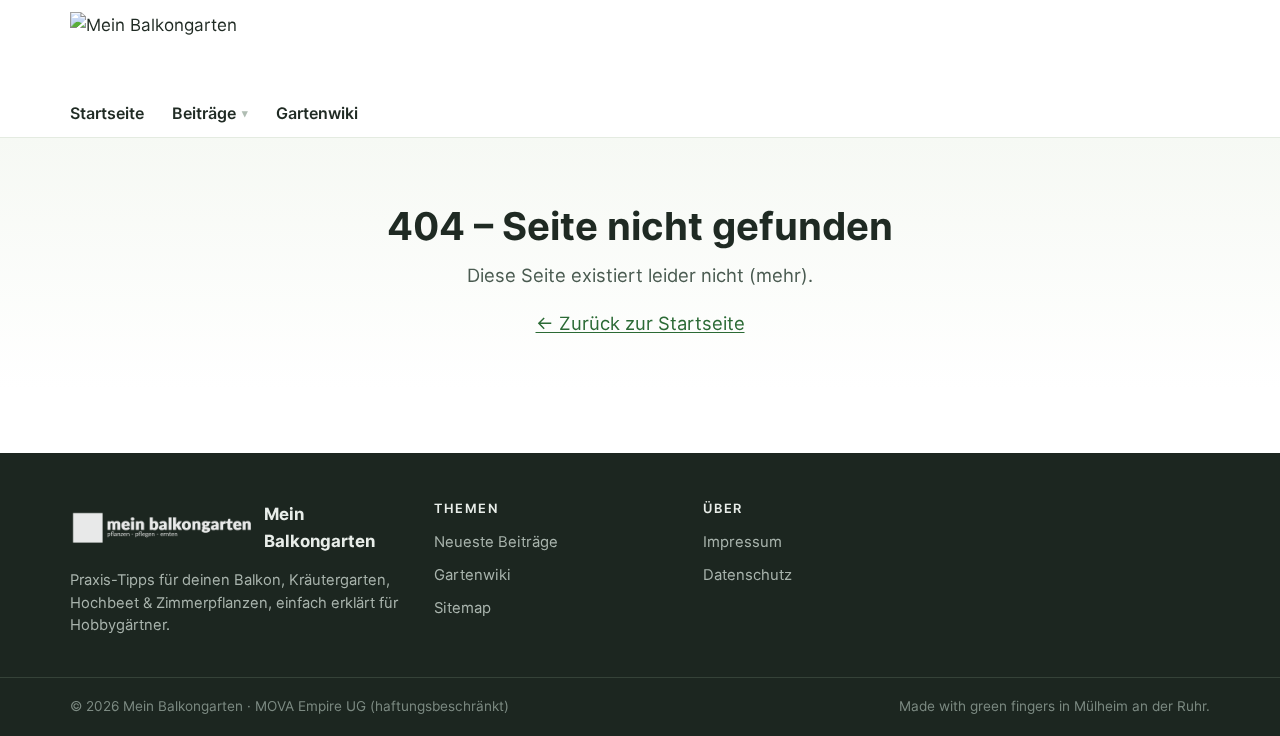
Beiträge (204, 113)
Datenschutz (747, 575)
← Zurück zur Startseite (640, 323)
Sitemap (462, 608)
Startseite (107, 113)
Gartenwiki (317, 113)
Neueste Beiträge (496, 542)
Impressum (742, 542)
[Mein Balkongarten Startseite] (153, 52)
